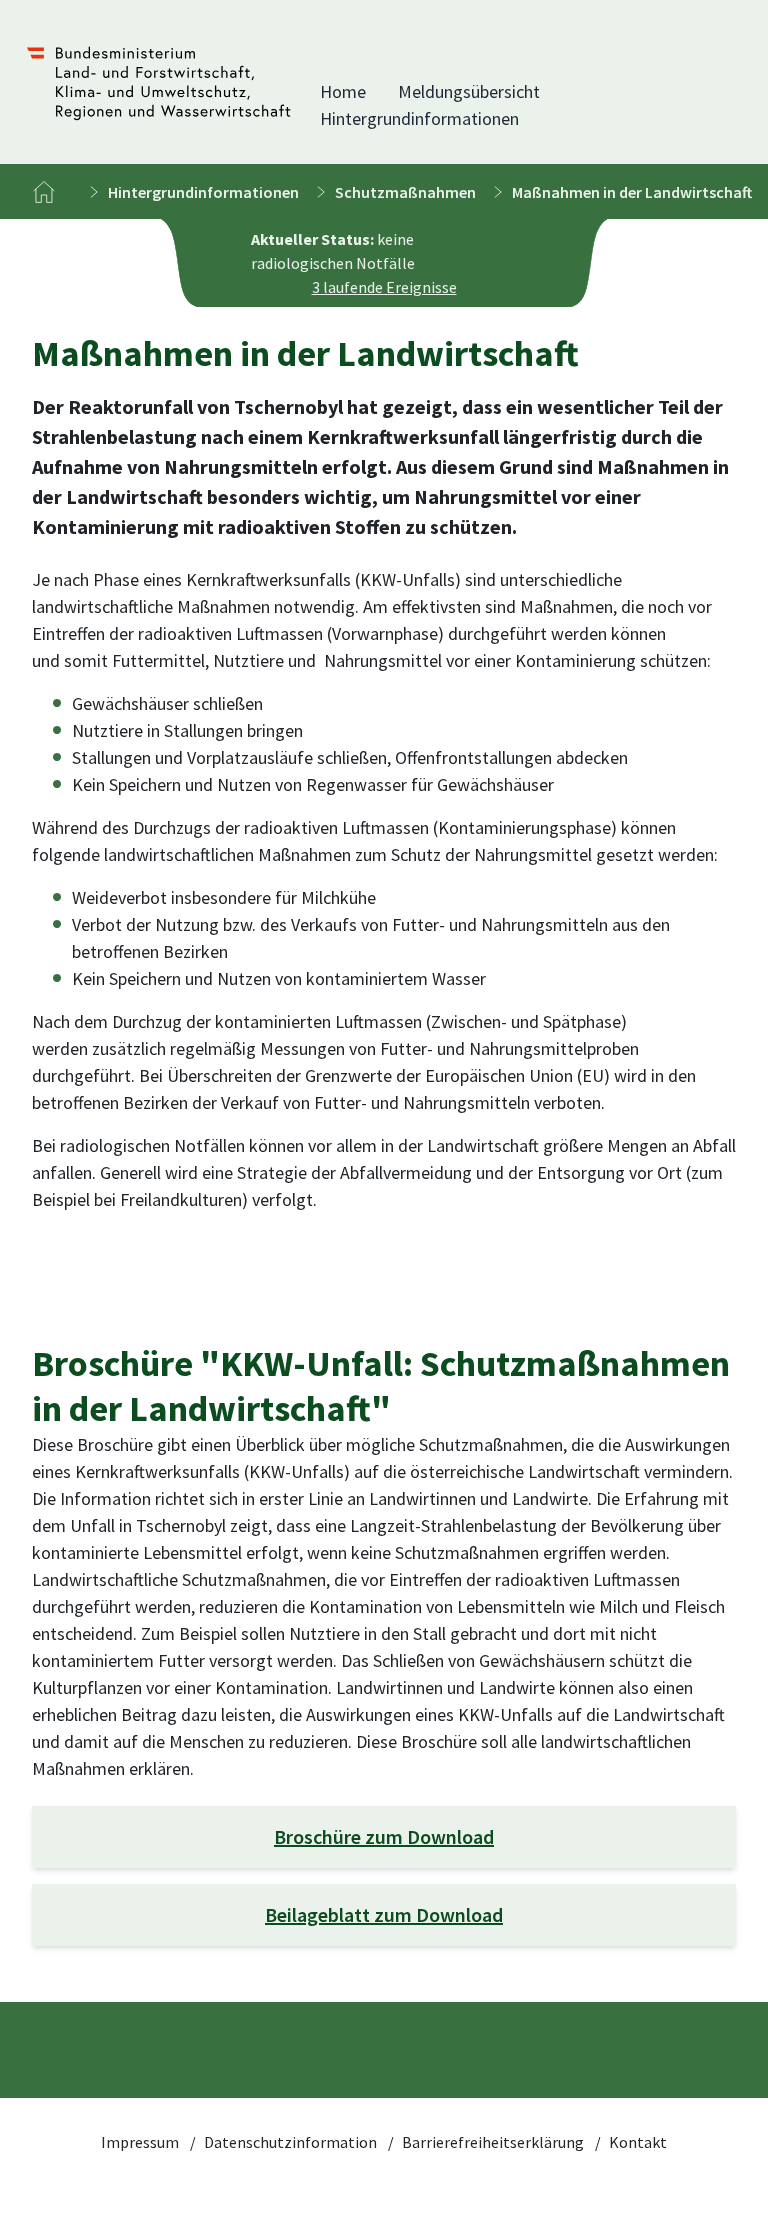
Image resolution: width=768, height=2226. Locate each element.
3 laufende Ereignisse (384, 287)
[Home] (44, 192)
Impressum (141, 2142)
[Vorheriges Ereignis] (237, 263)
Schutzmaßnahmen (405, 192)
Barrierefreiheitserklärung (494, 2142)
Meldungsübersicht (469, 91)
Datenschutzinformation (292, 2142)
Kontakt (638, 2142)
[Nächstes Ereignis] (531, 263)
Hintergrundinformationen (419, 118)
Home (343, 91)
